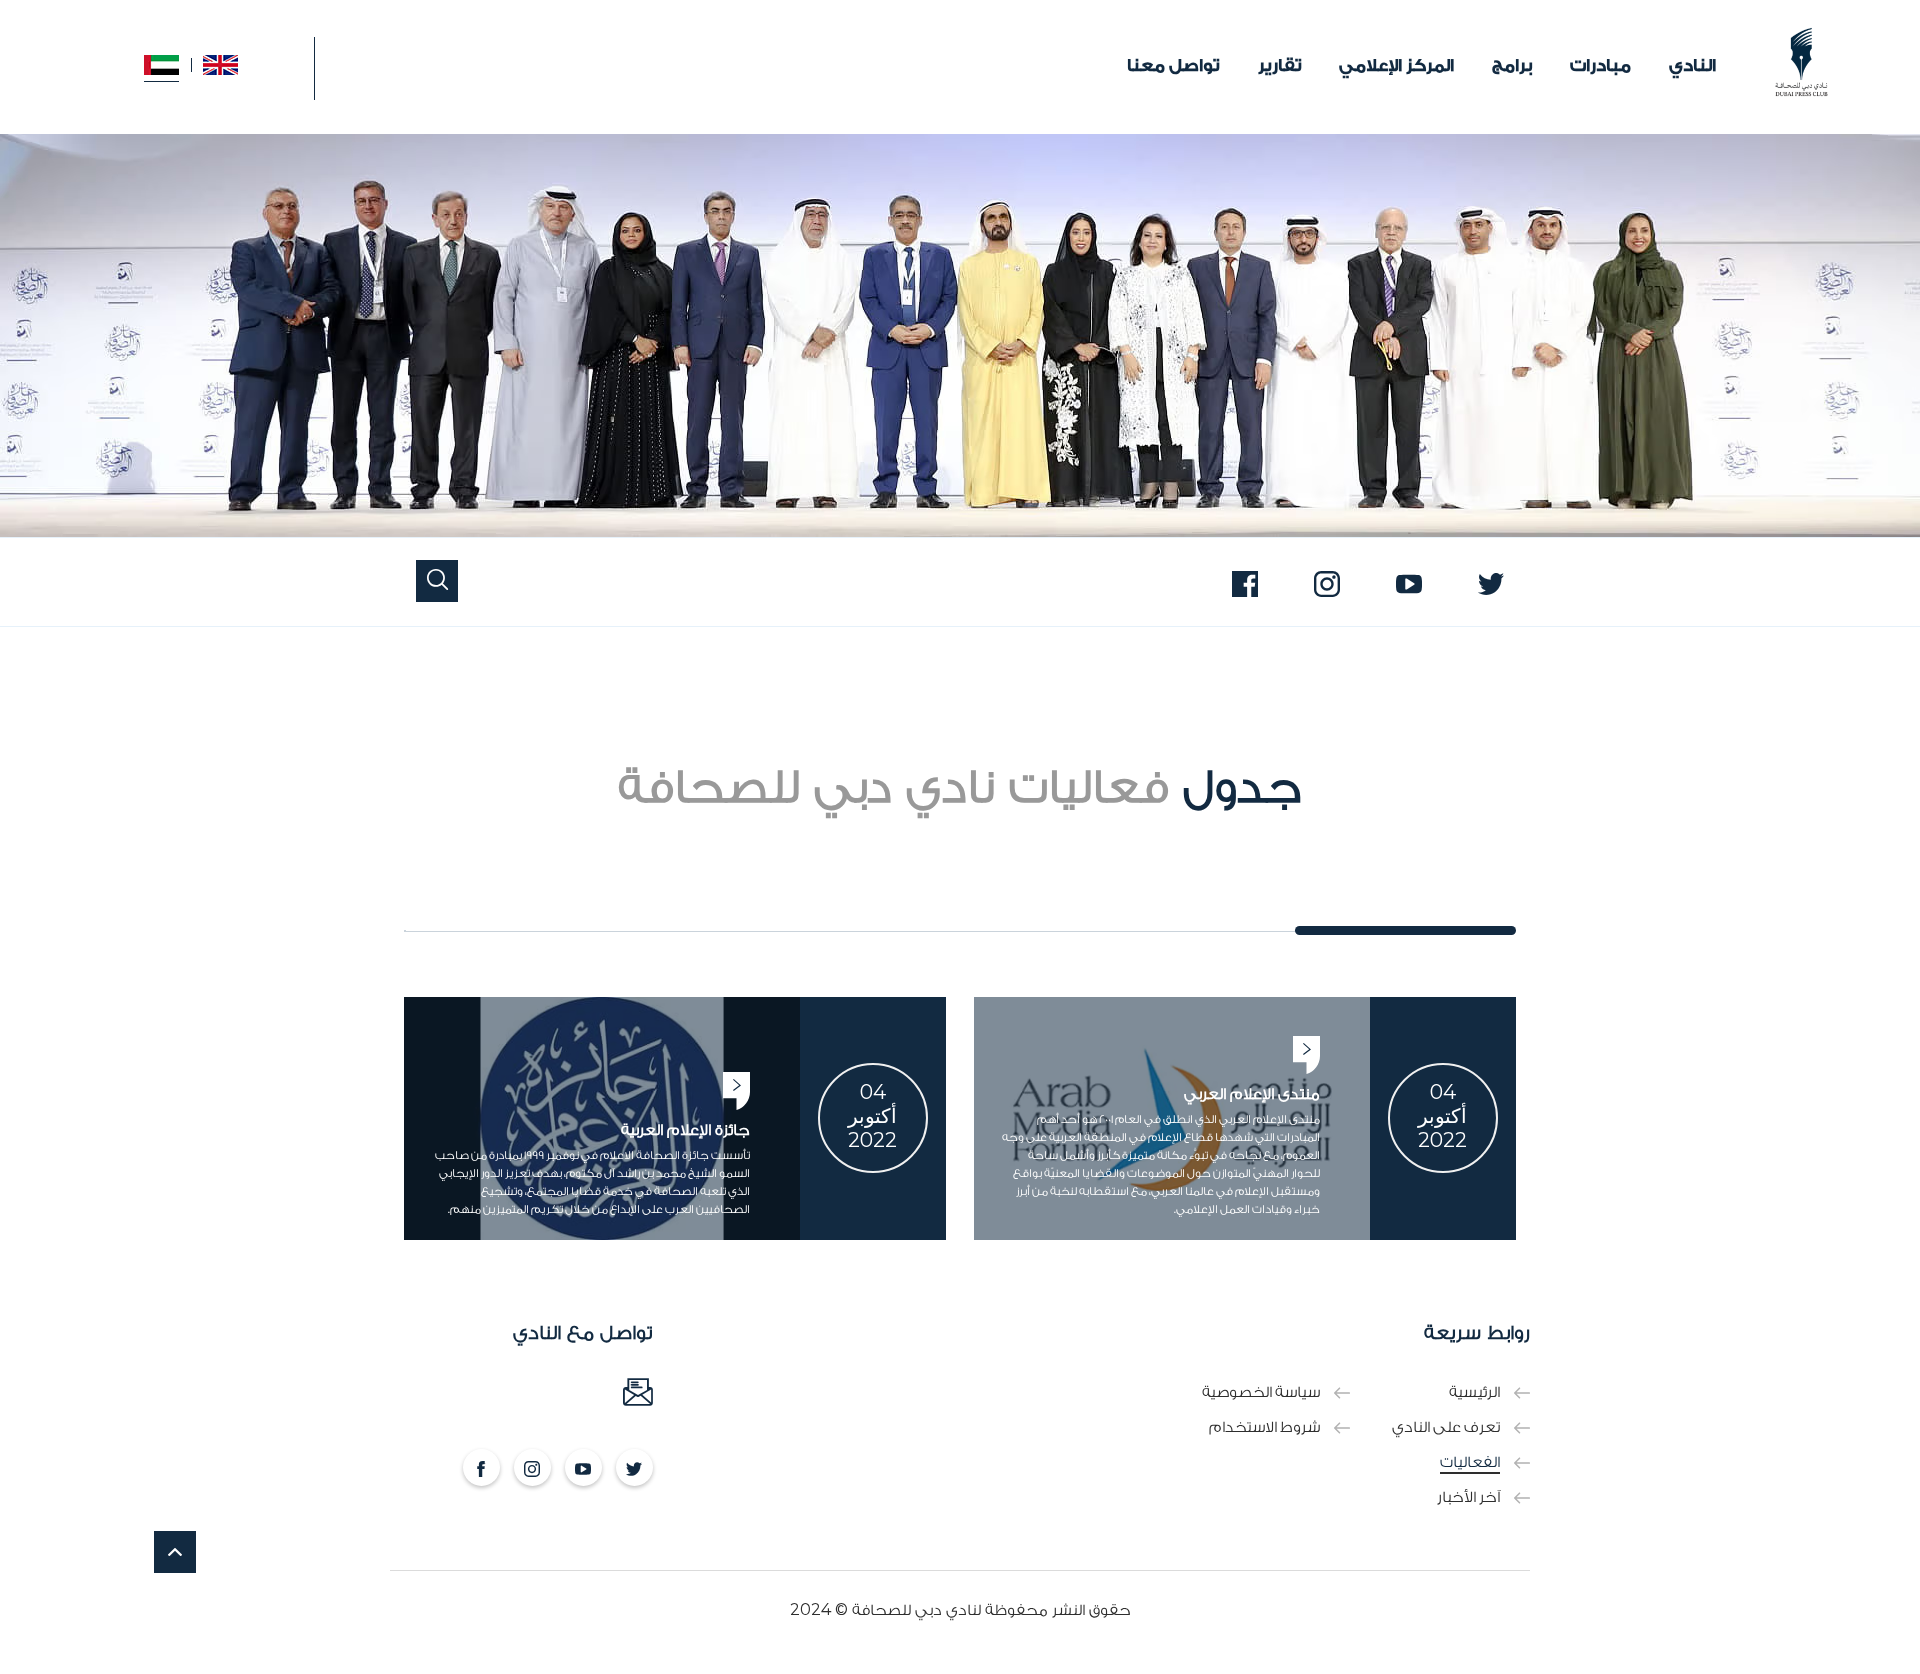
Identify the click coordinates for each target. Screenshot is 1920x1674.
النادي (1692, 65)
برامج (1512, 65)
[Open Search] (437, 582)
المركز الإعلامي (1396, 65)
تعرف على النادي (1446, 1427)
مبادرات (1600, 65)
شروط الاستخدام (1264, 1427)
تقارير (1280, 65)
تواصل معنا (1173, 65)
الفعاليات (1470, 1462)
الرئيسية (1474, 1392)
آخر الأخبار (1468, 1497)
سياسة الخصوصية (1261, 1392)
